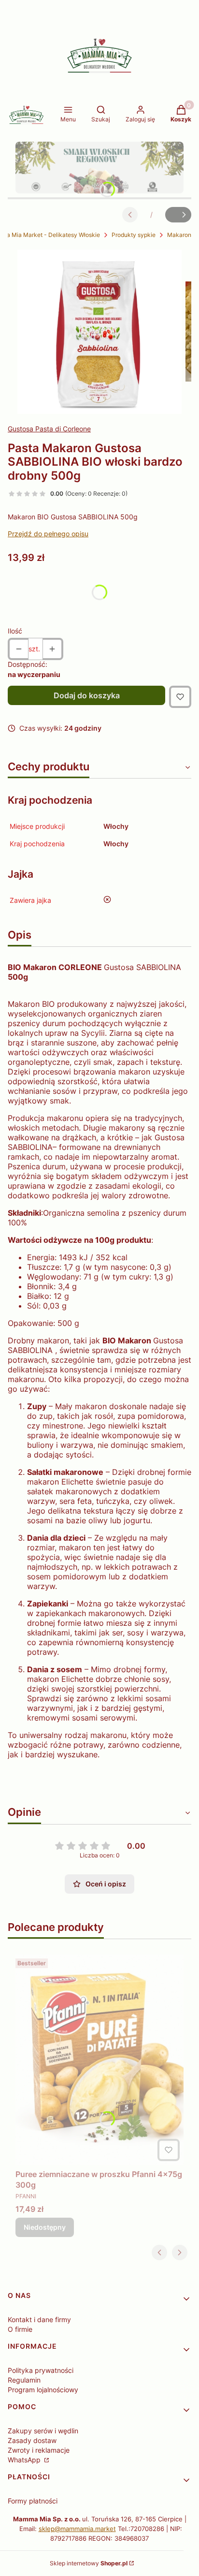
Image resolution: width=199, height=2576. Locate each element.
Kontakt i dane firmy (39, 2319)
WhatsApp (25, 2460)
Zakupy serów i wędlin (43, 2431)
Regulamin (24, 2380)
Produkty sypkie (134, 235)
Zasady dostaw (32, 2440)
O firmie (20, 2329)
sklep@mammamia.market (77, 2529)
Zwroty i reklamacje (39, 2450)
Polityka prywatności (41, 2370)
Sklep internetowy (89, 2563)
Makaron (179, 235)
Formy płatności (33, 2501)
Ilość (15, 631)
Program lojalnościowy (43, 2390)
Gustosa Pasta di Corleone (49, 429)
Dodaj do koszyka (87, 695)
